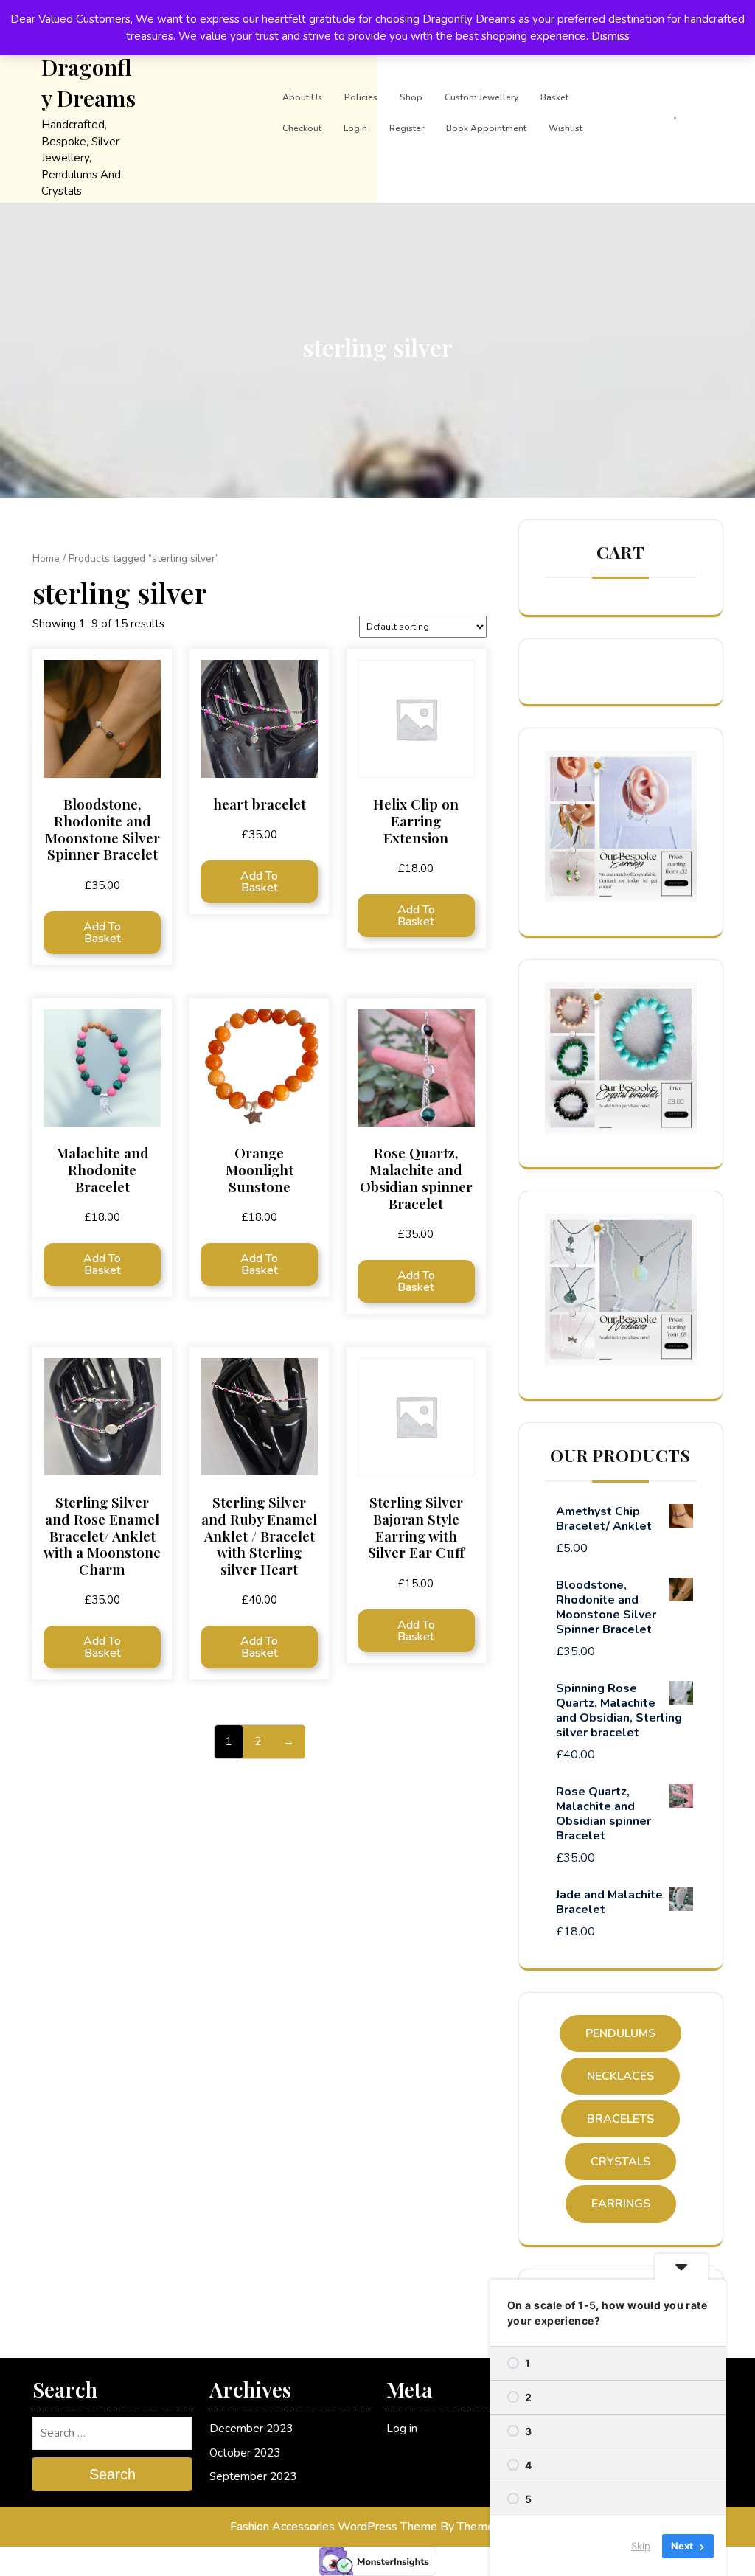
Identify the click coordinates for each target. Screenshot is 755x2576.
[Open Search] (601, 113)
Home (46, 558)
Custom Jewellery (481, 97)
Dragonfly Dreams (88, 83)
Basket (554, 97)
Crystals (620, 2162)
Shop (411, 97)
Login (355, 128)
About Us (302, 97)
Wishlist (566, 128)
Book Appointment (486, 128)
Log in (402, 2429)
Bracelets (620, 2119)
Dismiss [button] (610, 36)
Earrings (621, 2204)
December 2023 (251, 2429)
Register (407, 128)
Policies (361, 97)
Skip (641, 2546)
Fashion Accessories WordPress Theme (334, 2527)
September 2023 (253, 2476)
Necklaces (620, 2076)
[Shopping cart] (647, 113)
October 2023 (245, 2453)
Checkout (302, 128)
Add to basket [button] (102, 933)
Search (112, 2474)
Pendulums (620, 2033)
